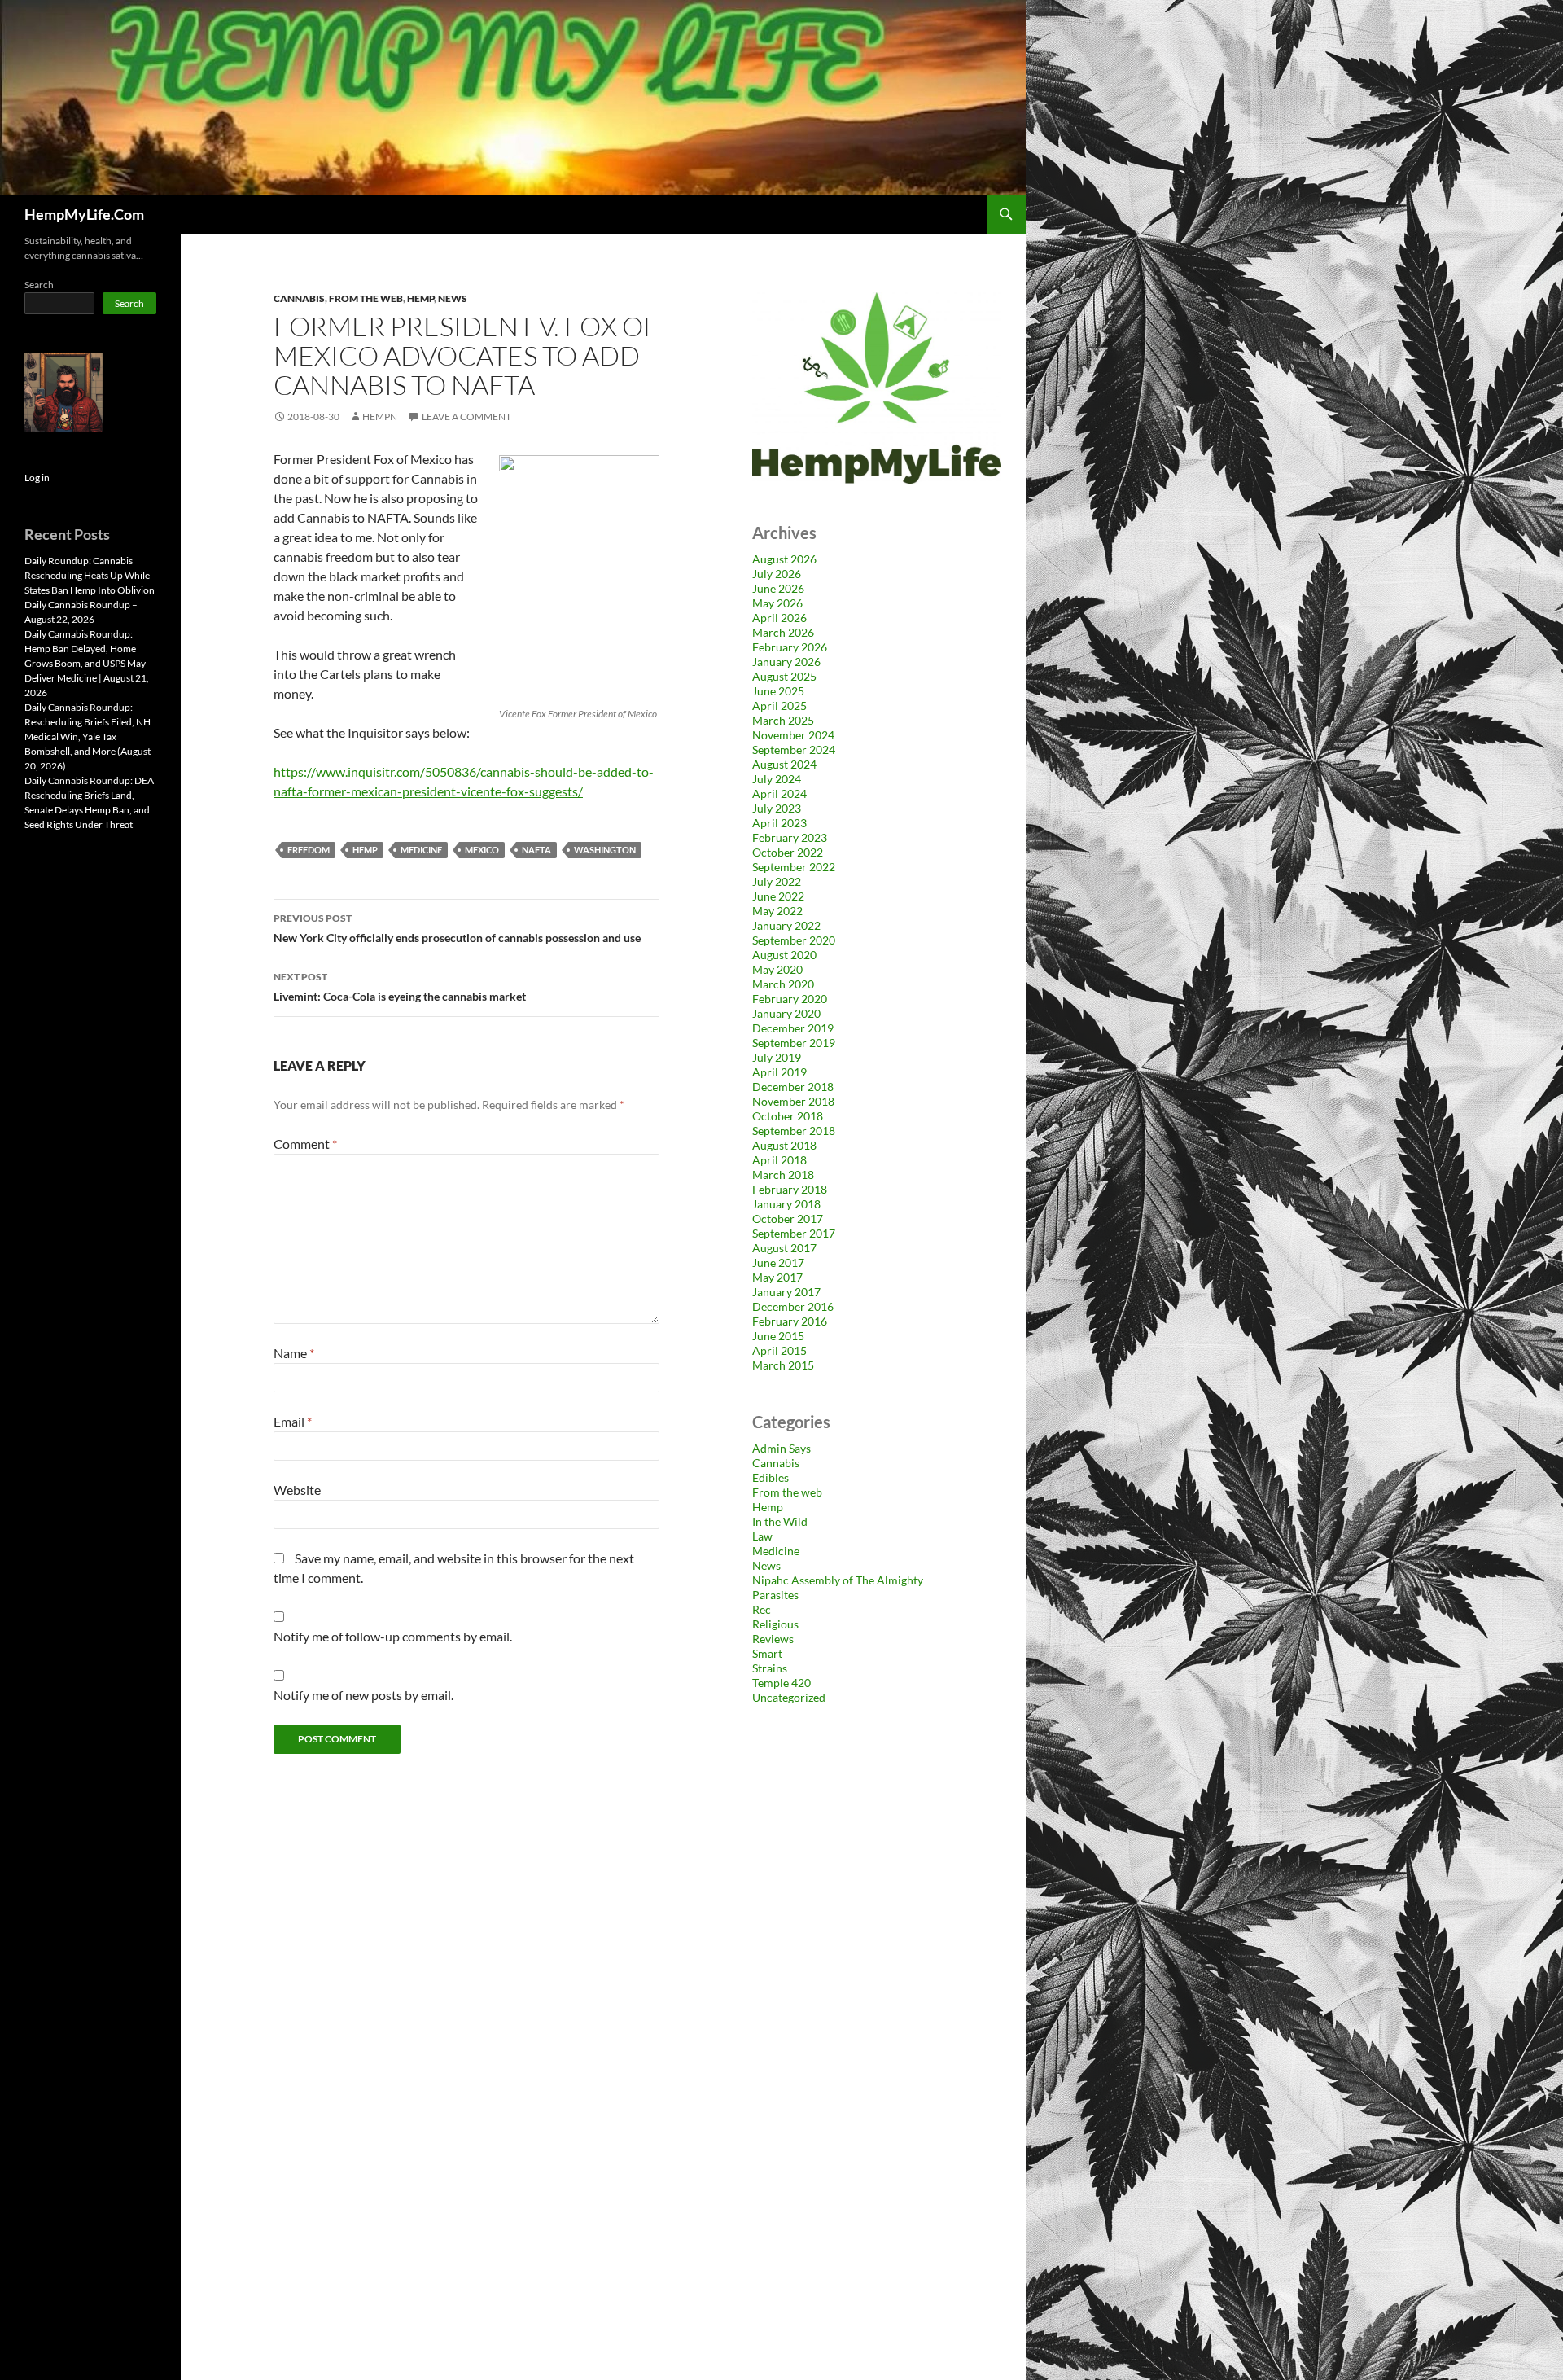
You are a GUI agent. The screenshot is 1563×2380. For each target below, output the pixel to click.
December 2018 (793, 1087)
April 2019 (779, 1072)
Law (762, 1536)
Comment (305, 1144)
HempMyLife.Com (84, 214)
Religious (775, 1624)
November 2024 (793, 735)
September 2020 (794, 940)
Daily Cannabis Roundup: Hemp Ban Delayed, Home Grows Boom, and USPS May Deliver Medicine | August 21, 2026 (87, 663)
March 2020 (783, 984)
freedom (309, 850)
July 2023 (777, 808)
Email (293, 1421)
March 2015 (783, 1365)
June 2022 (778, 896)
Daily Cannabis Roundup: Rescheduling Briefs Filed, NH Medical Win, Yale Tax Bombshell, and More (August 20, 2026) (88, 736)
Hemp (420, 298)
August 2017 (784, 1248)
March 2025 (783, 720)
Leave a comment (466, 416)
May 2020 (777, 969)
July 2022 (777, 881)
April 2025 (779, 706)
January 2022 (786, 925)
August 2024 (784, 764)
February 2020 (790, 999)
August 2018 (784, 1145)
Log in (37, 478)
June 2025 (778, 691)
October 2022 (788, 852)
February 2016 (790, 1321)
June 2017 (778, 1262)
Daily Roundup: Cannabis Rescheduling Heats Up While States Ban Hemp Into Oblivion (90, 575)
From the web (366, 298)
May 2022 (777, 911)
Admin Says (781, 1448)
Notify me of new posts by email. (363, 1695)
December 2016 (793, 1306)
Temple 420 (781, 1683)
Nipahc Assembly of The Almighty (838, 1580)
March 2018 (783, 1175)
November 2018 (793, 1101)
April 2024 (779, 793)
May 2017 (777, 1277)
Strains (770, 1668)
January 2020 (786, 1013)
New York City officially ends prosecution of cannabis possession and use (457, 928)
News (453, 298)
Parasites (775, 1595)
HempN (380, 416)
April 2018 (779, 1160)
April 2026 (779, 618)
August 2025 (784, 676)
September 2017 (794, 1233)
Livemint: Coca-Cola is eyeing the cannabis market (400, 987)
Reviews (773, 1639)
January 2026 (786, 662)
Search (39, 285)
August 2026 (784, 559)
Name (294, 1353)
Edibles (771, 1477)
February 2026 (790, 647)
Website (297, 1490)
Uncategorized (789, 1697)
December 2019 (793, 1028)
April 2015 (779, 1350)
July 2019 (777, 1057)
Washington (605, 850)
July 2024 (777, 779)
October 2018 (788, 1116)
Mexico (482, 850)
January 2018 (786, 1204)
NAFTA (536, 850)
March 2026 (783, 632)
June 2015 (778, 1336)
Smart (767, 1653)
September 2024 (794, 750)
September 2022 (794, 867)
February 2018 (790, 1189)
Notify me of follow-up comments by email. (393, 1636)
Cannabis (299, 298)
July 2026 (777, 574)
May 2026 (777, 603)
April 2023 (779, 823)
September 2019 (794, 1043)
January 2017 (786, 1292)
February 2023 (790, 837)
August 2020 (784, 955)
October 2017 (788, 1218)
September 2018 (794, 1131)
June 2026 (778, 588)
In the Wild (780, 1521)
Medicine (421, 850)
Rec (762, 1609)
